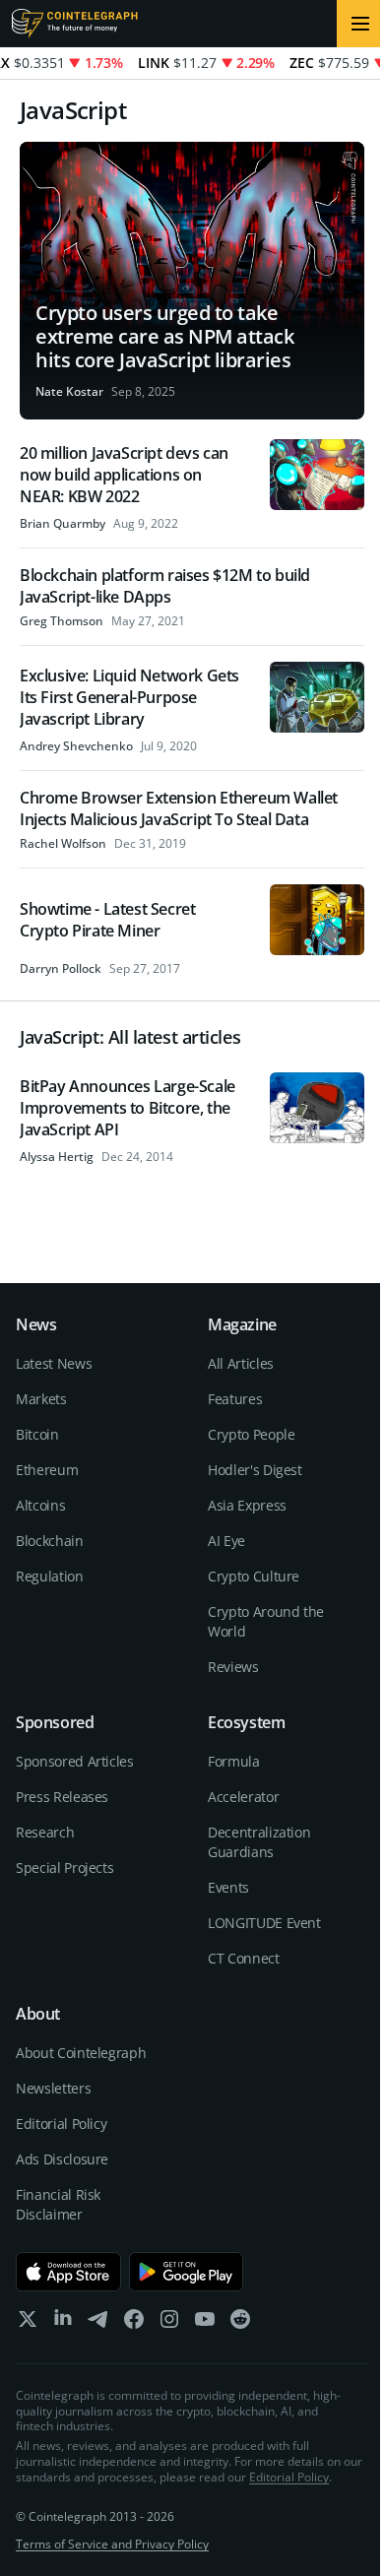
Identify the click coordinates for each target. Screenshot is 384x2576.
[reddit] (240, 2323)
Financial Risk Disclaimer (58, 2204)
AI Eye (226, 1541)
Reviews (233, 1667)
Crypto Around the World (266, 1621)
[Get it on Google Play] (187, 2272)
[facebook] (134, 2323)
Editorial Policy (61, 2124)
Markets (41, 1399)
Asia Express (247, 1505)
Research (45, 1832)
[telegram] (98, 2323)
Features (235, 1399)
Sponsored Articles (75, 1761)
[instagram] (169, 2323)
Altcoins (40, 1505)
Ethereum (47, 1470)
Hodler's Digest (255, 1470)
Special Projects (64, 1868)
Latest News (54, 1363)
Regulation (50, 1576)
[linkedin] (63, 2323)
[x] (28, 2323)
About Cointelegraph (81, 2053)
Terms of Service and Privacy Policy (112, 2544)
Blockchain (50, 1541)
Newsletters (53, 2088)
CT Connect (244, 1958)
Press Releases (62, 1797)
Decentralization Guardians (259, 1842)
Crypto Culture (254, 1576)
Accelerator (243, 1797)
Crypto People (251, 1434)
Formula (234, 1761)
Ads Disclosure (62, 2159)
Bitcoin (37, 1434)
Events (228, 1887)
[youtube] (205, 2323)
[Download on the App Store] (68, 2272)
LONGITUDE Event (264, 1923)
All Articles (241, 1363)
